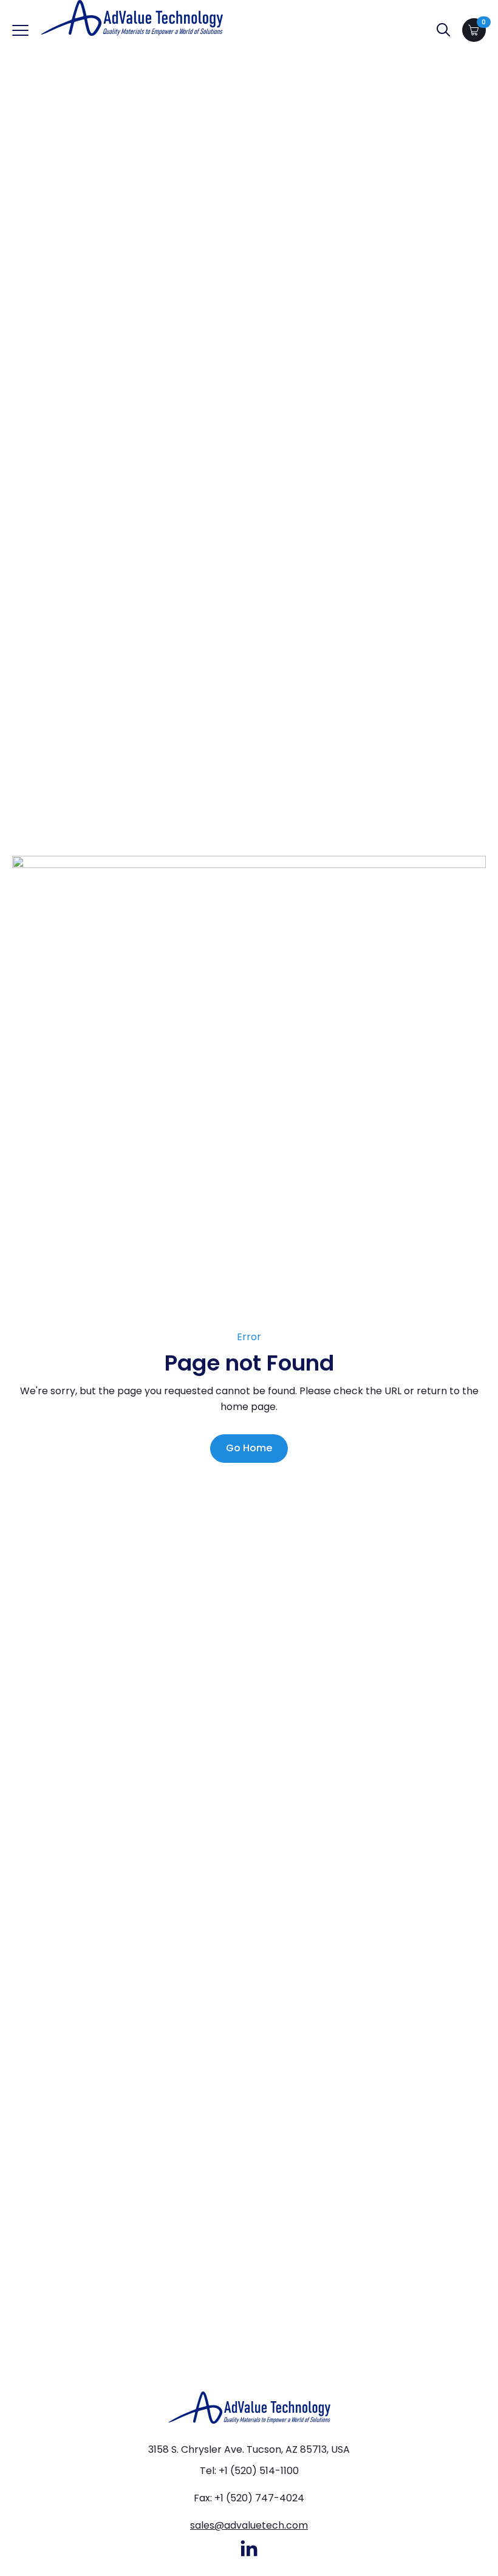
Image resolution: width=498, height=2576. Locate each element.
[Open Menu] (20, 30)
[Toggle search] (443, 30)
